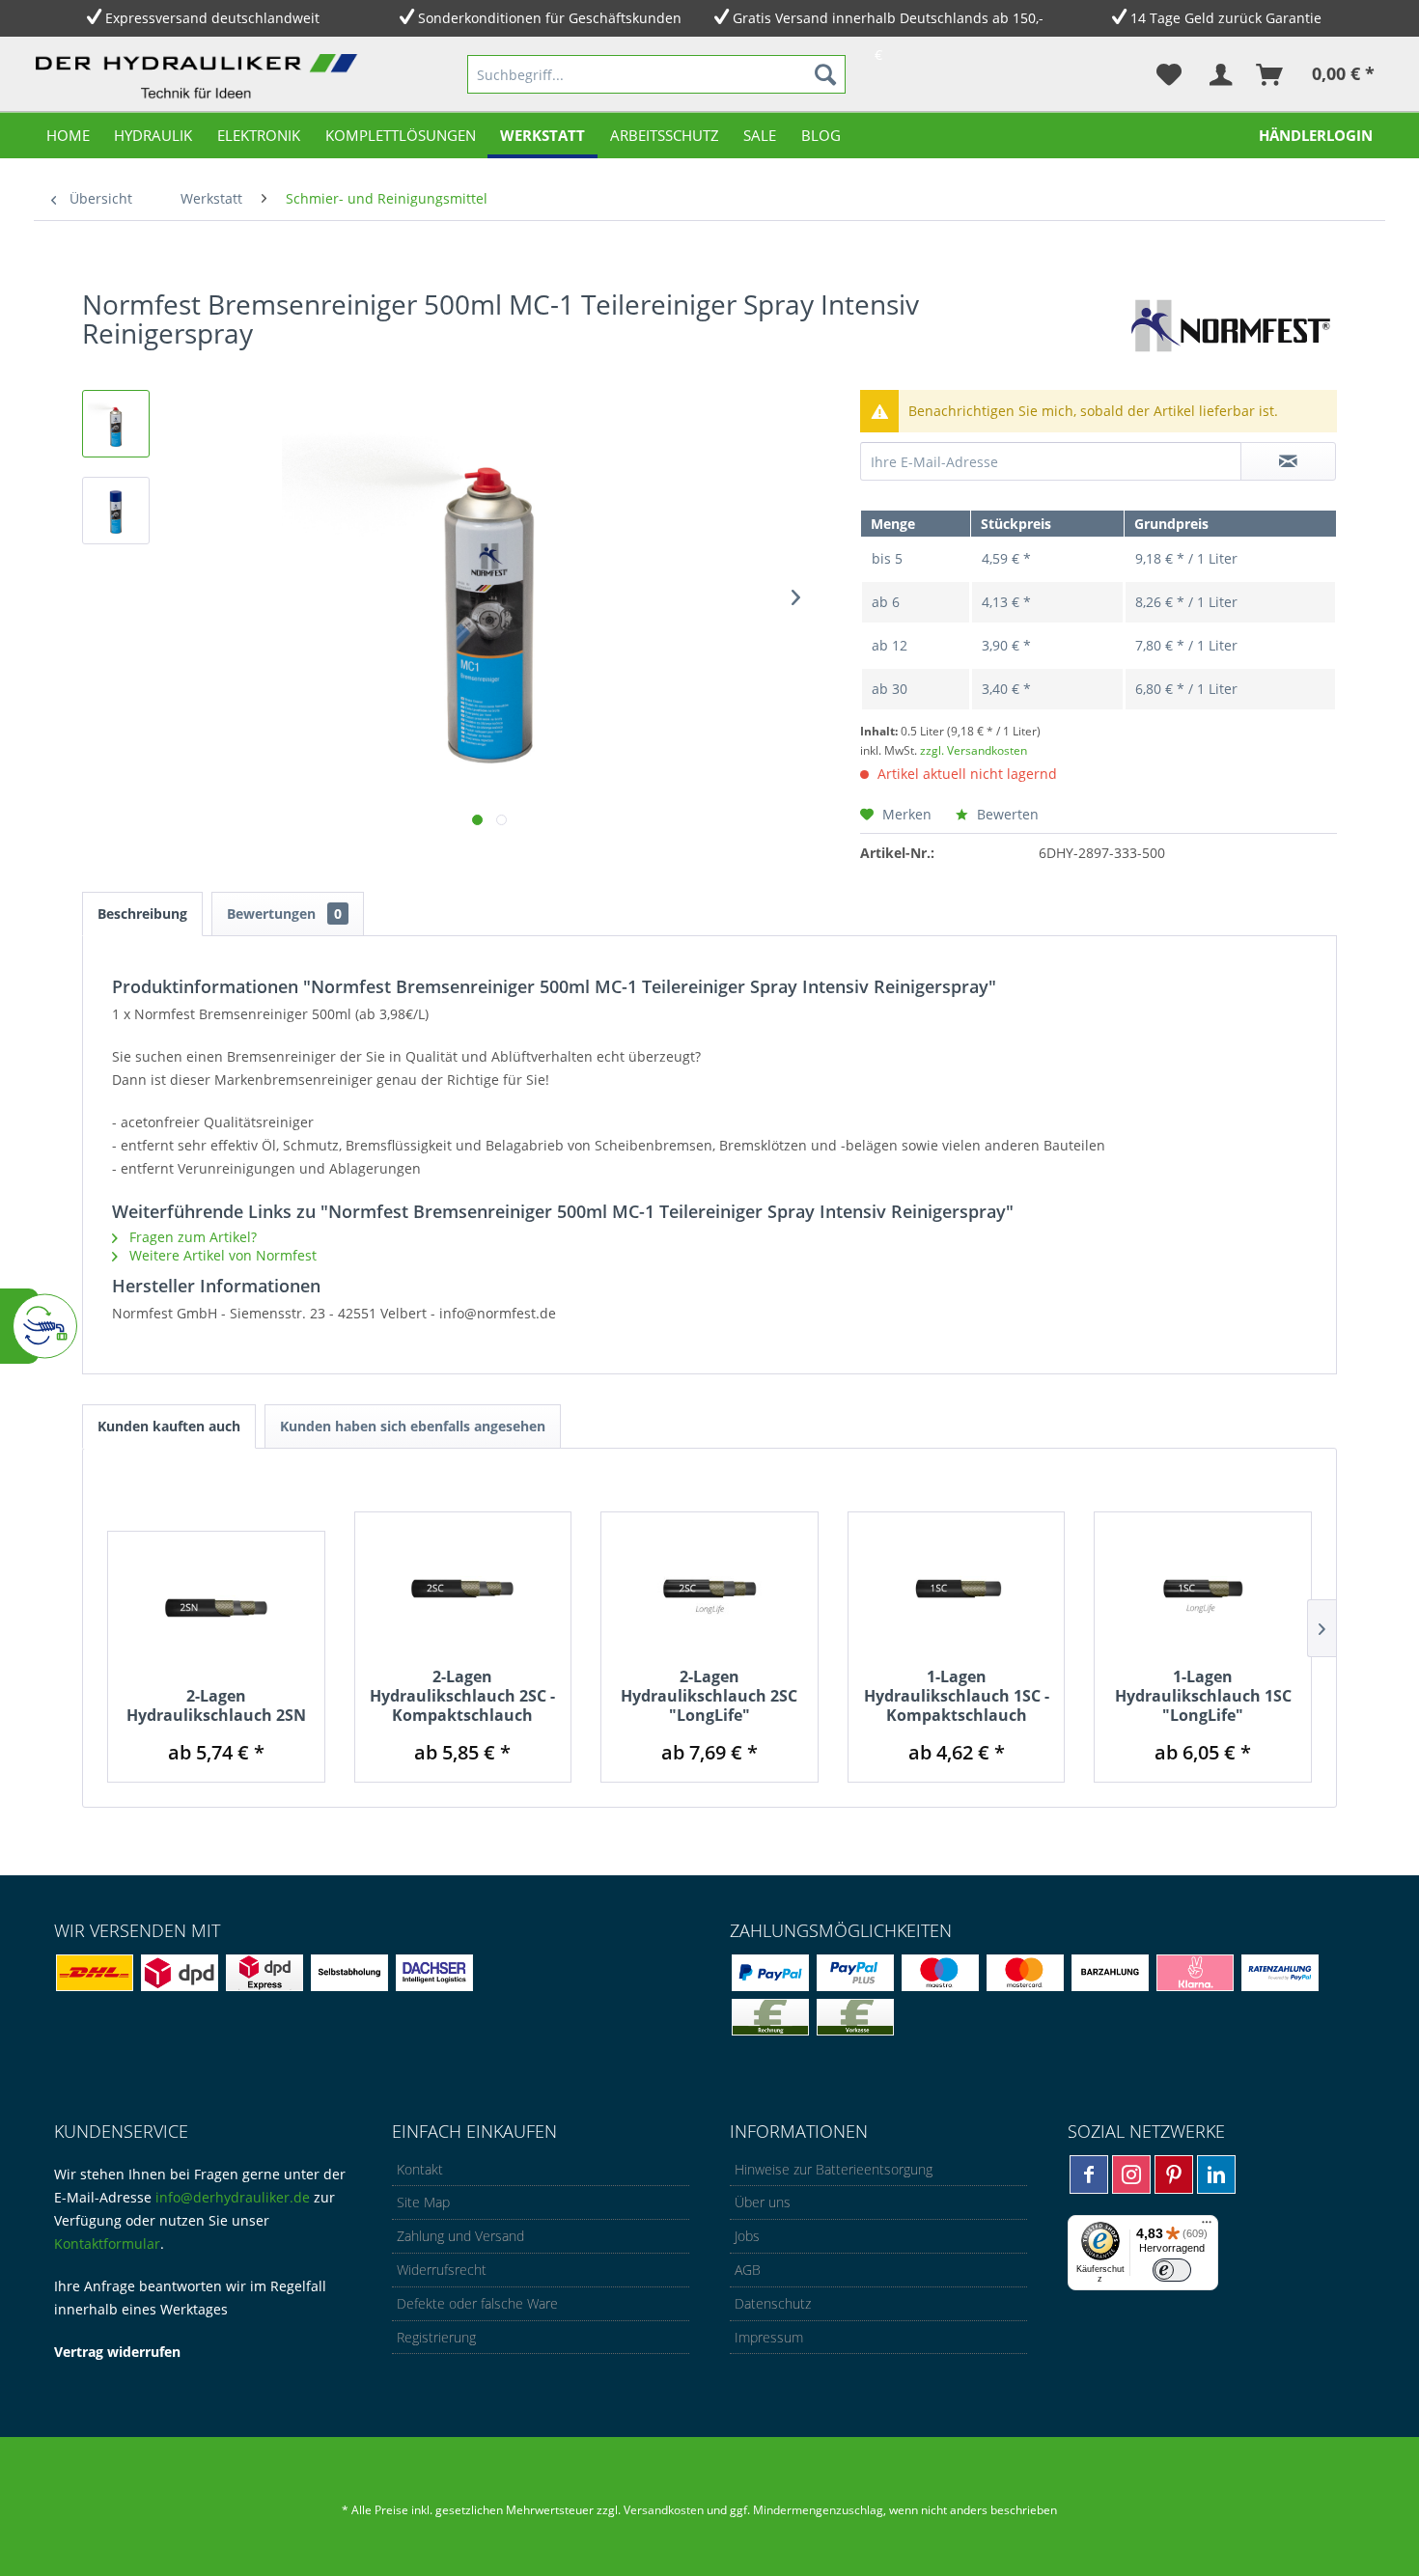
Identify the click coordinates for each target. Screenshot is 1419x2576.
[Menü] (1207, 2227)
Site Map (423, 2202)
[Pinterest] (1174, 2174)
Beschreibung (142, 914)
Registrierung (436, 2337)
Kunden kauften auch (169, 1426)
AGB (748, 2270)
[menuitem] (656, 74)
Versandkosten (664, 2510)
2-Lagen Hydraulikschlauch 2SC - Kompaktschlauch (462, 1696)
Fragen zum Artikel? (191, 1237)
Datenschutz (773, 2303)
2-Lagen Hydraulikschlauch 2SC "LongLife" (709, 1696)
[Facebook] (1089, 2174)
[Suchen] (825, 74)
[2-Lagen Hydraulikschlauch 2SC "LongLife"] (709, 1590)
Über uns (763, 2202)
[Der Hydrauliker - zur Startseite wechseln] (201, 78)
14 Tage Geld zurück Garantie (1226, 18)
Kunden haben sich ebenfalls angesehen (413, 1426)
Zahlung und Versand (460, 2236)
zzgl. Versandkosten (974, 750)
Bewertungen (284, 914)
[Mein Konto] (1220, 74)
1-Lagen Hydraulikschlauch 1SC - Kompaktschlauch (957, 1696)
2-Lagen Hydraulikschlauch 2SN (216, 1705)
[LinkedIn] (1216, 2174)
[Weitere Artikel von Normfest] (1228, 323)
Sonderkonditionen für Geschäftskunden (550, 18)
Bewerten (1006, 814)
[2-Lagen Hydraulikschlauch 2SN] (216, 1609)
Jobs (747, 2236)
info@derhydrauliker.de (233, 2197)
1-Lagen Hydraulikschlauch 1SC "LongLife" (1203, 1696)
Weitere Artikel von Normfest (221, 1255)
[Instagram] (1131, 2174)
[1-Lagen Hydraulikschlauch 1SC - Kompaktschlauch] (957, 1590)
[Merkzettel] (1169, 74)
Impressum (769, 2337)
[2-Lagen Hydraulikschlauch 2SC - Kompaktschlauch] (463, 1590)
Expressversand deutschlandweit (212, 18)
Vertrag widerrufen (117, 2352)
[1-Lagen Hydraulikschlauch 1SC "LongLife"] (1203, 1590)
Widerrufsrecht (442, 2270)
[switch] (1172, 2270)
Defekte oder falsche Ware (477, 2303)
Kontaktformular (107, 2244)
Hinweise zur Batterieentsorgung (834, 2169)
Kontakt (420, 2169)
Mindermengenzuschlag (817, 2510)
